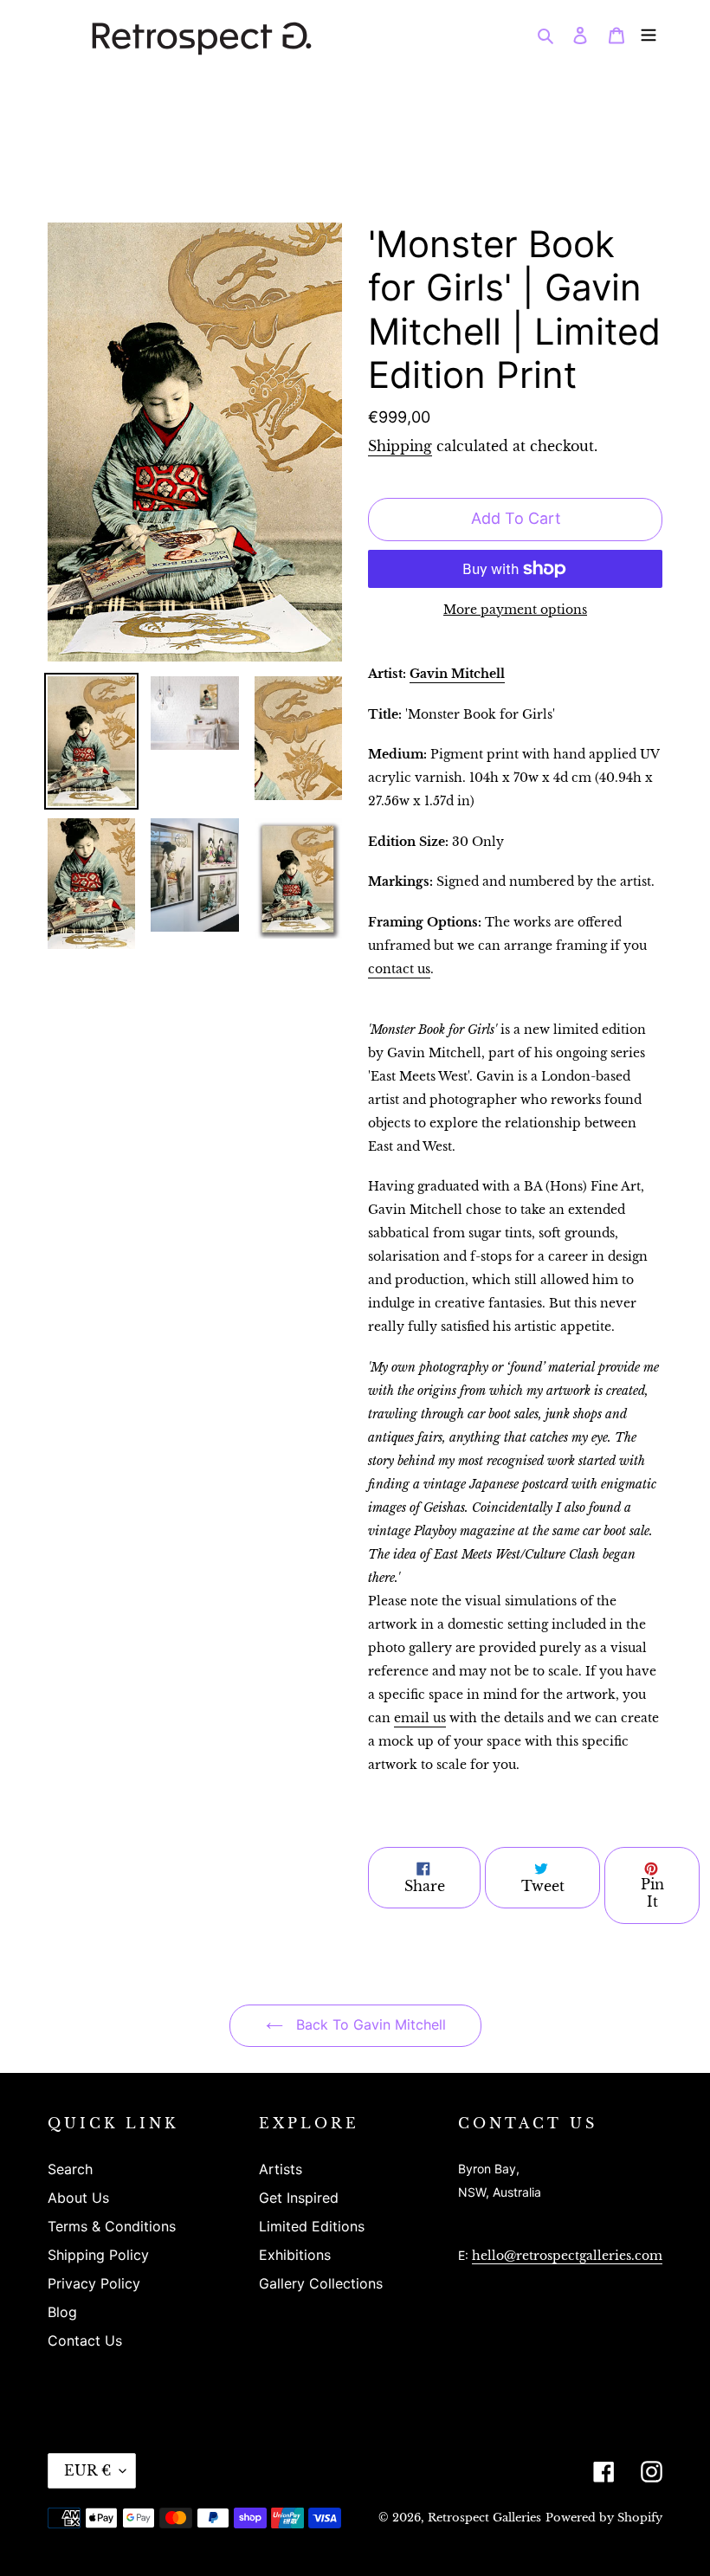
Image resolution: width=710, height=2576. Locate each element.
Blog (62, 2312)
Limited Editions (312, 2226)
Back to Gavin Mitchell (369, 2024)
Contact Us (85, 2340)
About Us (78, 2198)
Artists (281, 2169)
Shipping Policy (98, 2255)
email (420, 1718)
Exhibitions (295, 2255)
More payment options (515, 610)
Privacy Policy (94, 2283)
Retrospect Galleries (484, 2518)
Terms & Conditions (112, 2226)
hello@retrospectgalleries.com (567, 2256)
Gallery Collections (321, 2283)
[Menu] (649, 34)
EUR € (87, 2470)
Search (70, 2169)
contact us (399, 969)
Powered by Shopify (604, 2518)
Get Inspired (299, 2198)
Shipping (400, 446)
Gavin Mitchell (457, 674)
